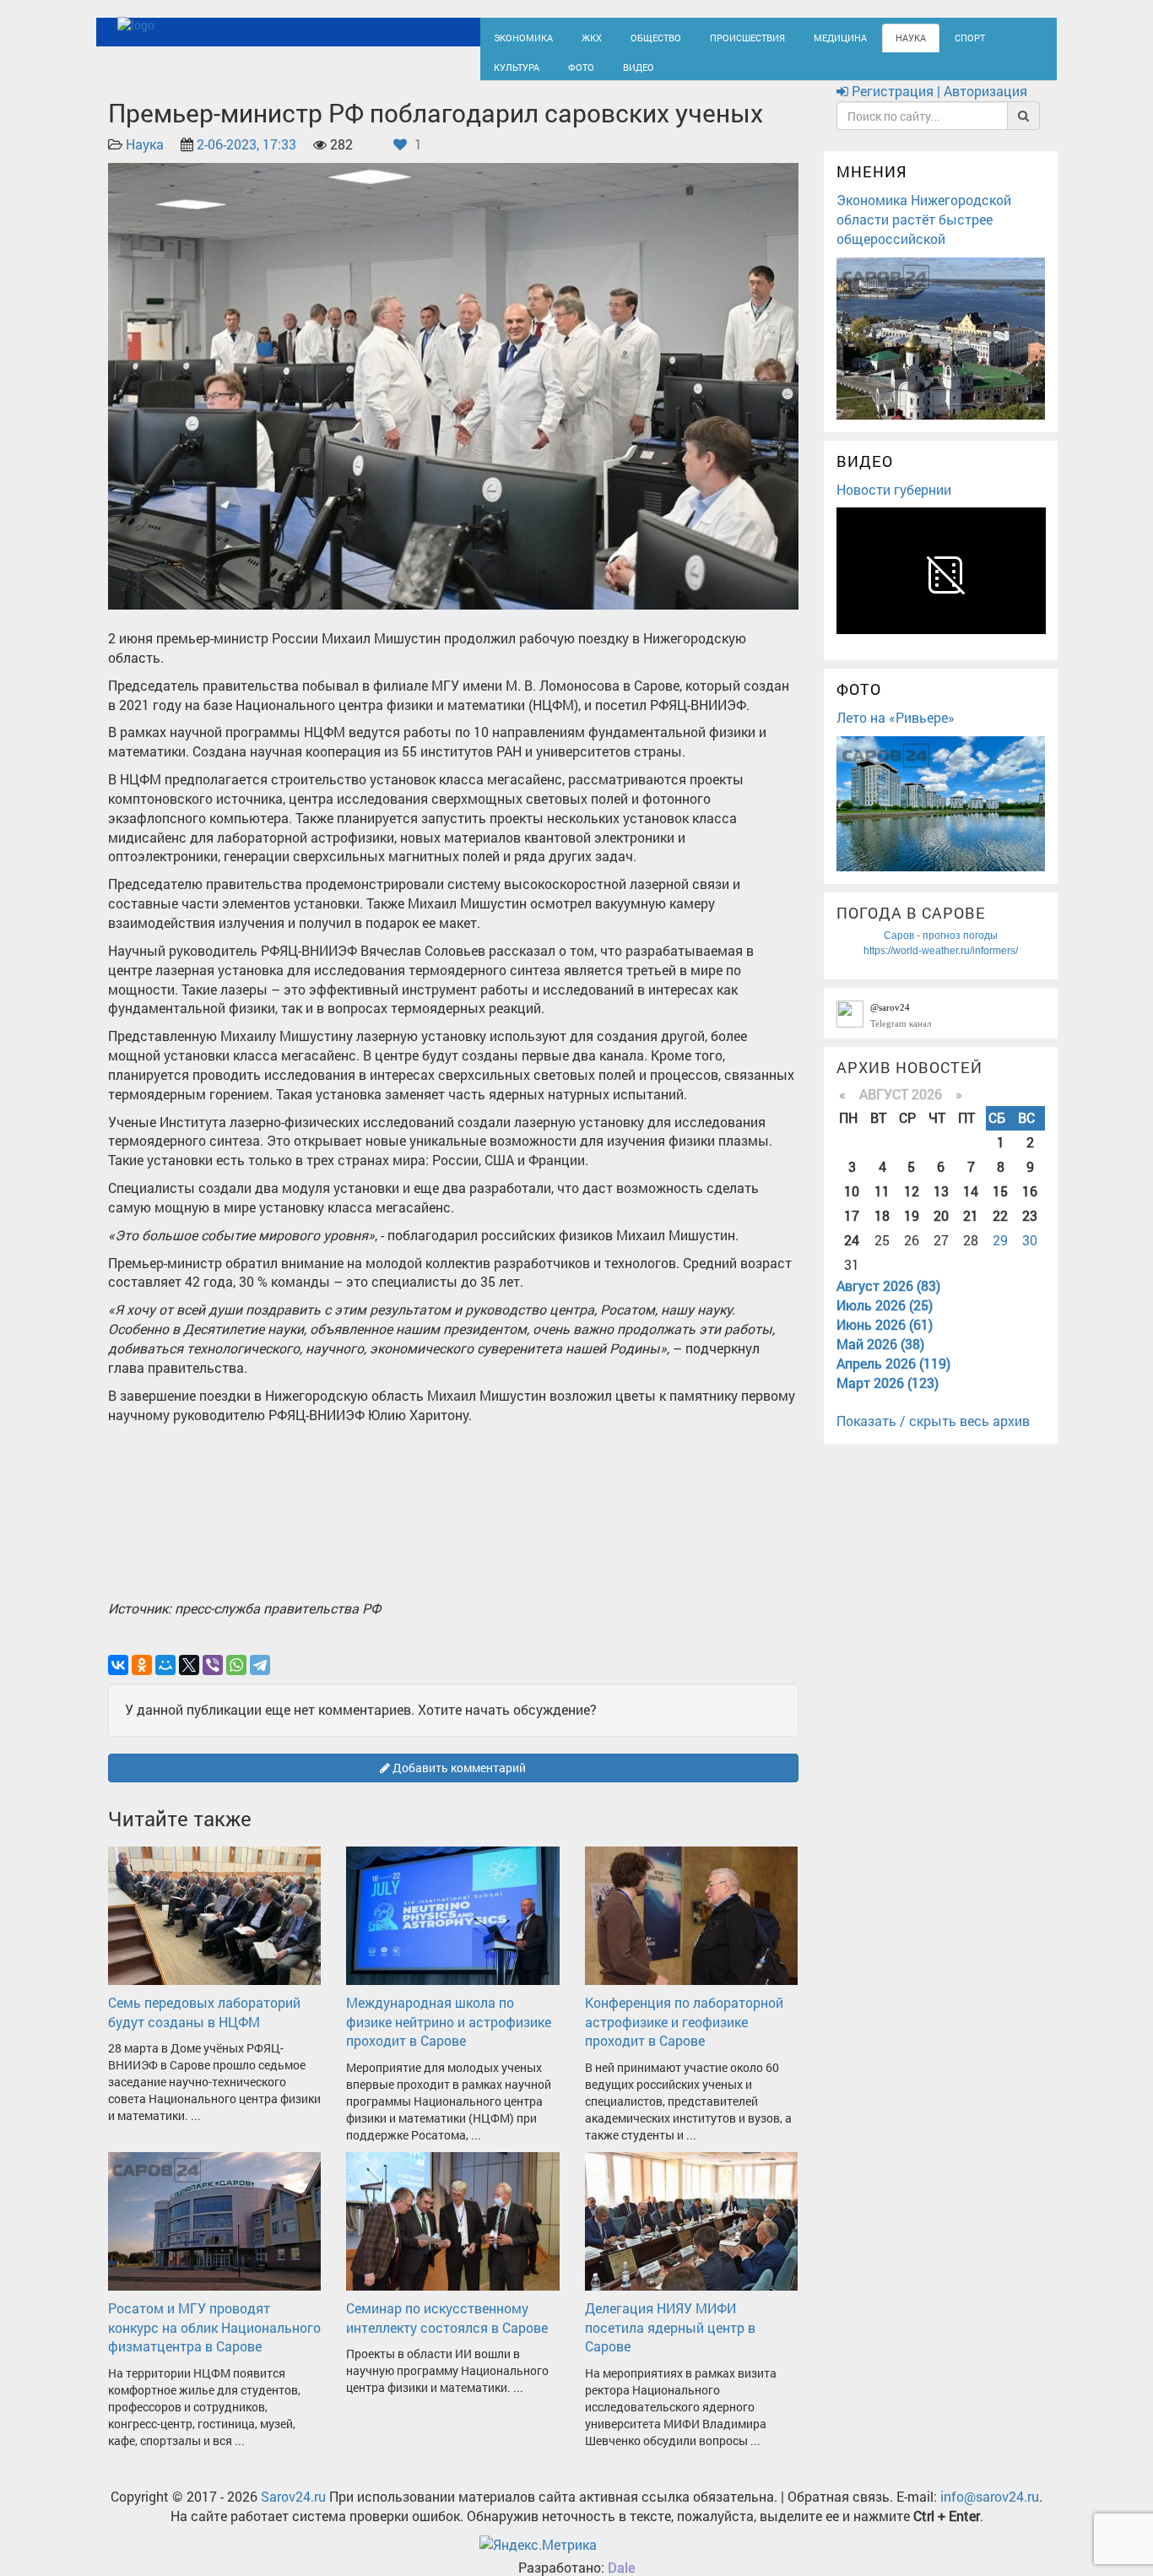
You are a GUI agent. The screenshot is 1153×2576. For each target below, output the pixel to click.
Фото (504, 73)
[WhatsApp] (236, 1680)
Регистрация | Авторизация (938, 107)
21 (971, 1231)
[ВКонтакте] (118, 1680)
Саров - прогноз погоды (941, 951)
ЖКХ (578, 36)
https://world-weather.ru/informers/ (941, 966)
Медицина (796, 36)
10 (852, 1206)
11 (882, 1206)
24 (852, 1255)
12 (912, 1206)
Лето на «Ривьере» (896, 732)
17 (852, 1231)
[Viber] (213, 1680)
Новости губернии (894, 504)
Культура (973, 36)
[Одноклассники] (142, 1680)
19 (912, 1231)
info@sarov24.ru (990, 2512)
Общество (636, 36)
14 (971, 1206)
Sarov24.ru (293, 2512)
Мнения (872, 187)
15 (1000, 1206)
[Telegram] (260, 1680)
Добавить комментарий (458, 1783)
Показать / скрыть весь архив (933, 1437)
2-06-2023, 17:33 (246, 160)
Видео (555, 73)
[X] (189, 1680)
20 (941, 1231)
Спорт (913, 36)
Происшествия (716, 36)
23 (1030, 1231)
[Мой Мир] (165, 1680)
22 (1000, 1231)
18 (882, 1231)
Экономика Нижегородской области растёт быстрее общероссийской (924, 234)
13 (941, 1206)
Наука (859, 36)
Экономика (517, 36)
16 (1030, 1206)
